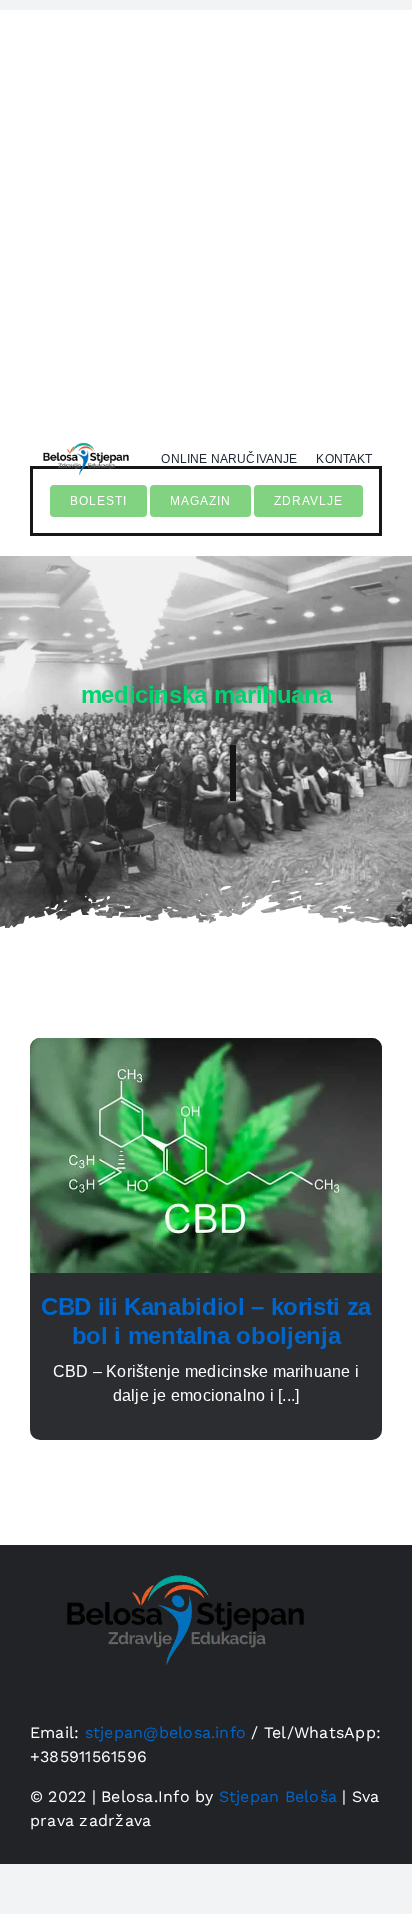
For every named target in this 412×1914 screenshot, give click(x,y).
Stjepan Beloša (278, 1796)
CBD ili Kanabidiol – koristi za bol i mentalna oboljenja (206, 1321)
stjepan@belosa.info (166, 1732)
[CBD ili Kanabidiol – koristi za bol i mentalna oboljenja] (206, 1049)
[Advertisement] (206, 216)
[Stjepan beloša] (84, 439)
